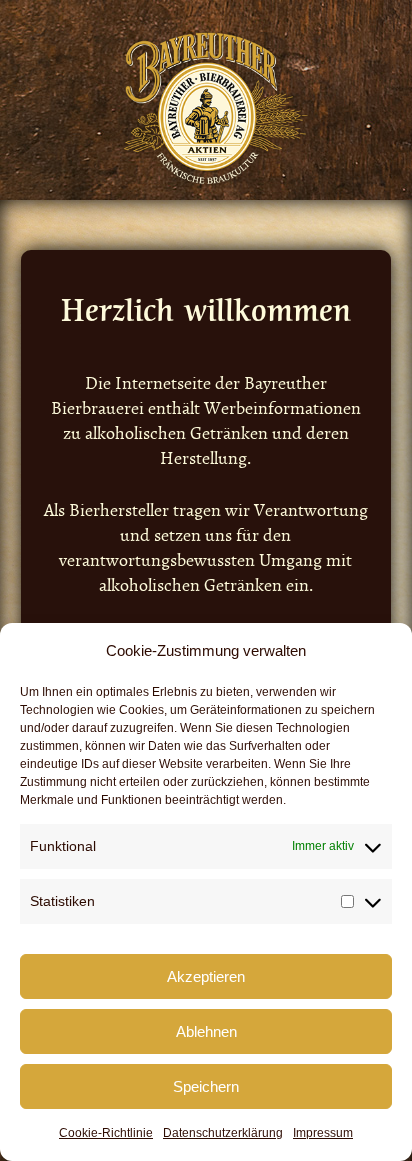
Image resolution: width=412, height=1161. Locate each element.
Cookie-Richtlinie (106, 1133)
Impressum (323, 1133)
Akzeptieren (206, 976)
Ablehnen (206, 1031)
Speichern (206, 1086)
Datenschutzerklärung (223, 1133)
